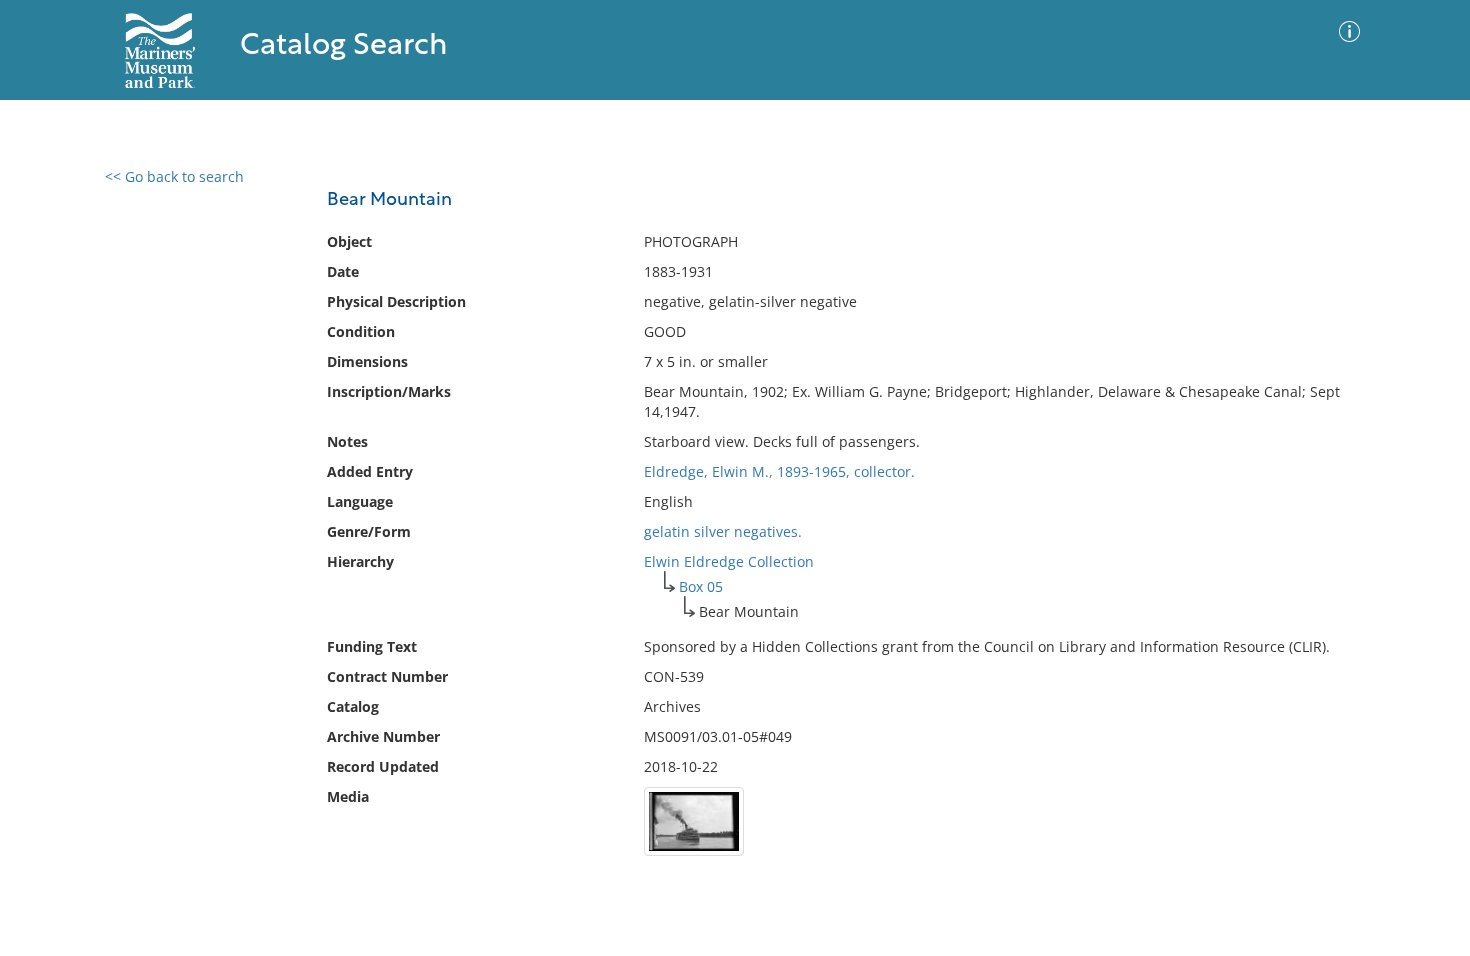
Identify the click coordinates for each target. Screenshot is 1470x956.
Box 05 (701, 586)
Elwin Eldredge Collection (729, 561)
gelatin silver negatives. (723, 531)
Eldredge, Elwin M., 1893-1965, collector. (779, 471)
